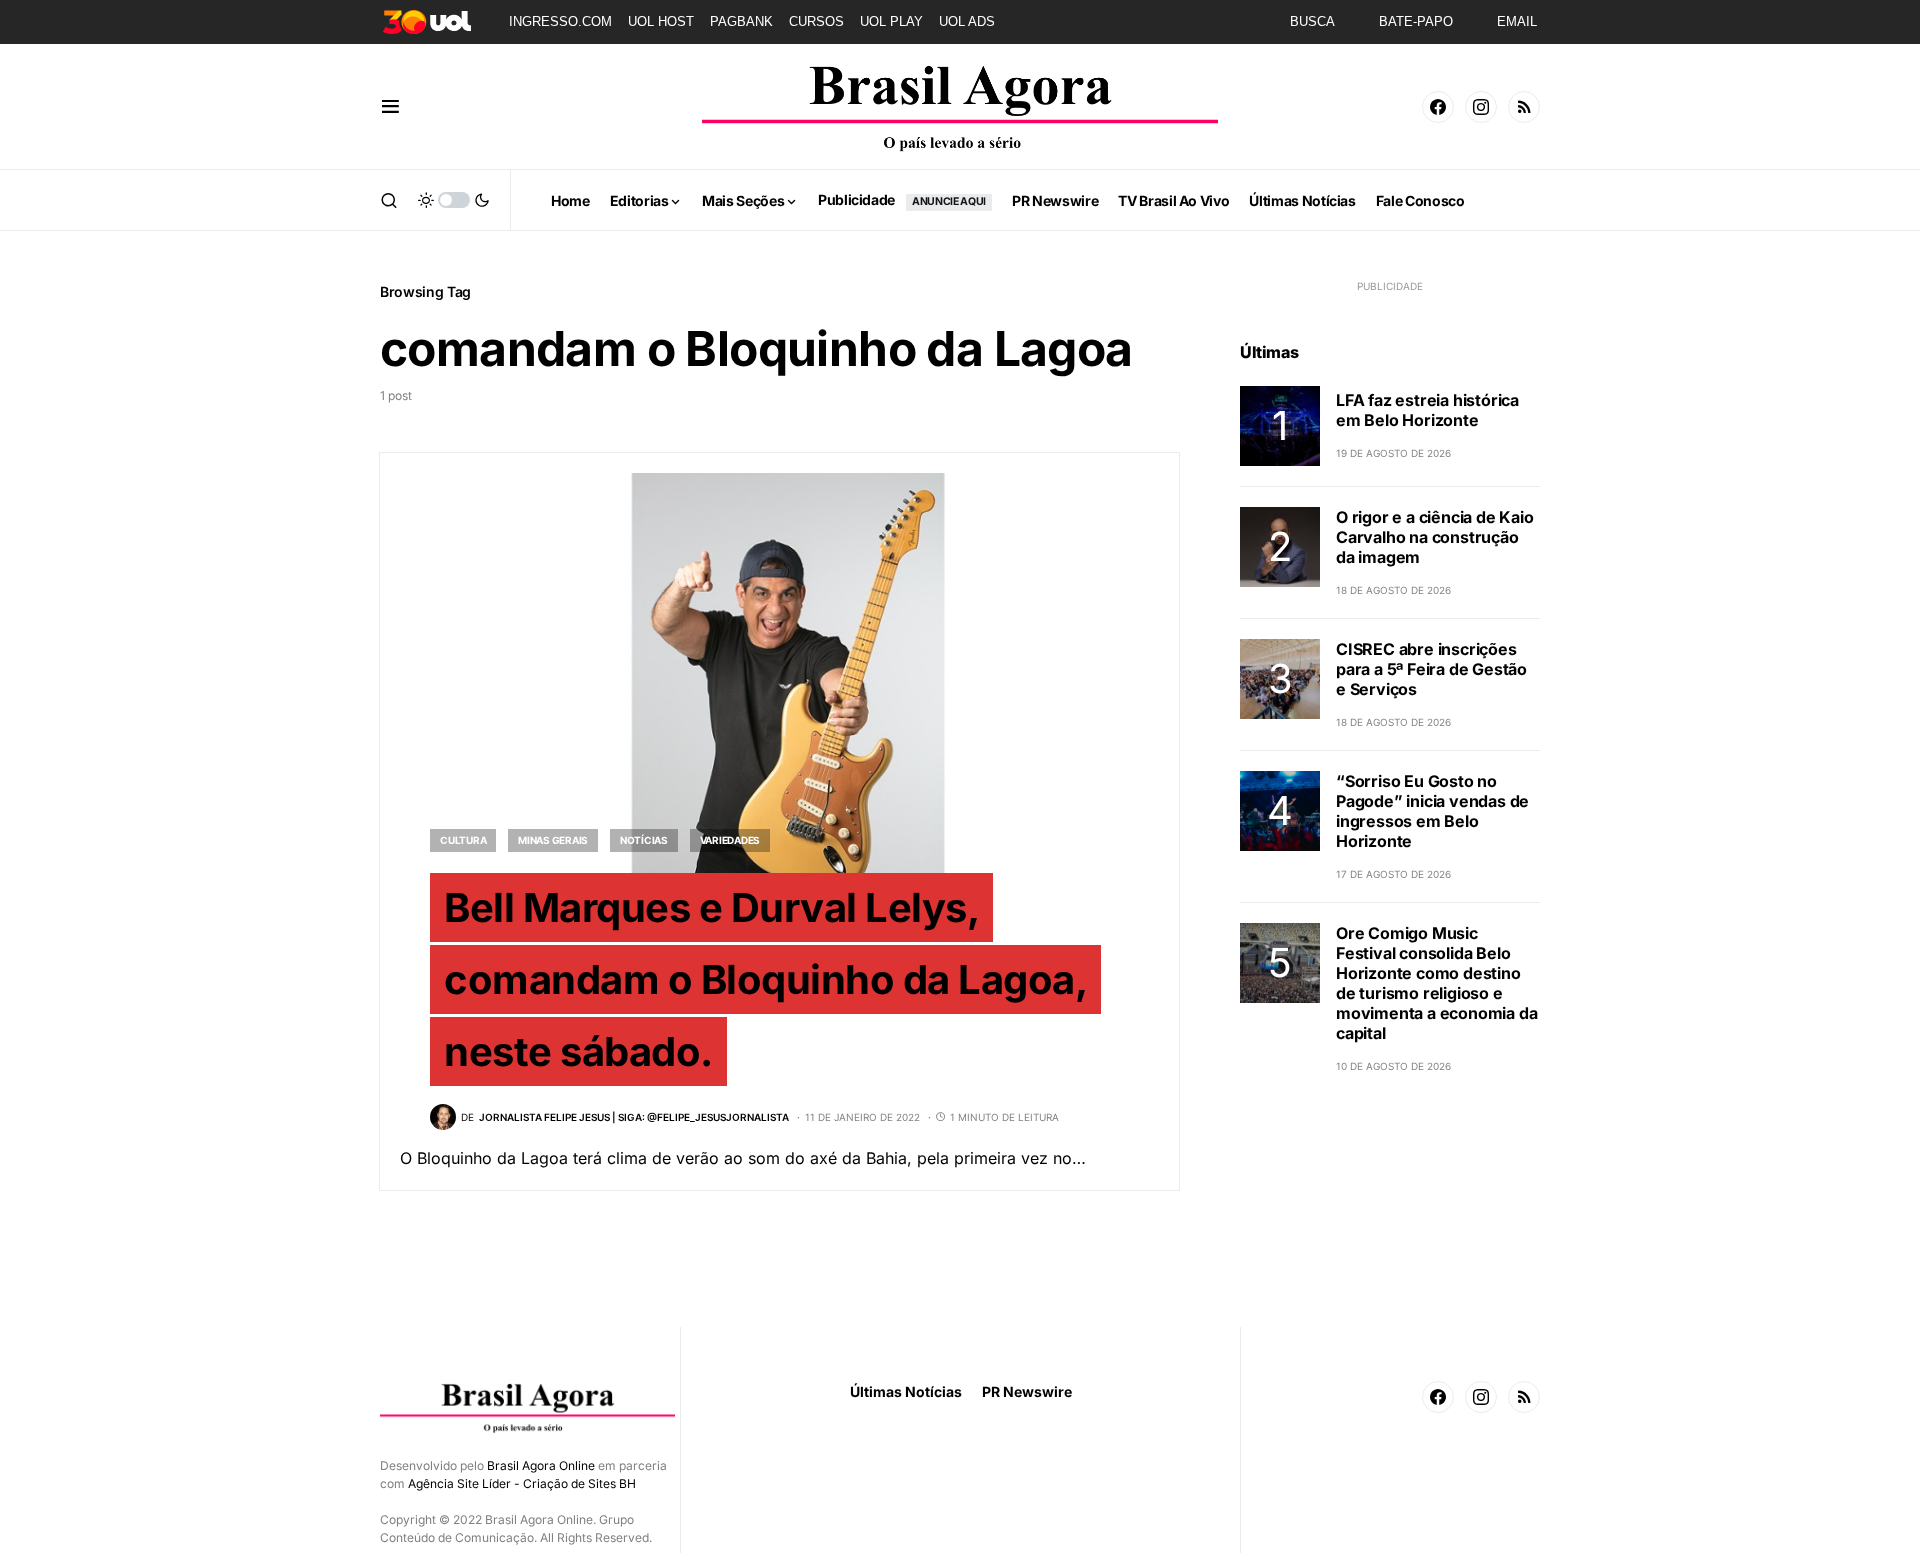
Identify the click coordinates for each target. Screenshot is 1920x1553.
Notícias (644, 840)
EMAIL (1517, 21)
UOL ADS (967, 21)
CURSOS (816, 21)
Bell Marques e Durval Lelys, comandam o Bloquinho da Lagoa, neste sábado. (765, 979)
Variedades (730, 840)
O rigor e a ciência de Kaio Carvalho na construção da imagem (1435, 537)
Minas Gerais (553, 840)
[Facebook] (1438, 107)
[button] (390, 107)
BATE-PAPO (1416, 21)
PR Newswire (1027, 1391)
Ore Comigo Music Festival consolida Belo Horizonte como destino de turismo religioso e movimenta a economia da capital (1436, 983)
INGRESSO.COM (560, 21)
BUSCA (1312, 21)
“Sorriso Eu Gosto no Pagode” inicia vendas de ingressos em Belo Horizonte (1432, 811)
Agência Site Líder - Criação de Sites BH (522, 1483)
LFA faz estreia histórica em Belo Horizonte (1427, 410)
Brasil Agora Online (541, 1465)
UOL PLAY (891, 21)
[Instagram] (1481, 107)
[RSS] (1524, 107)
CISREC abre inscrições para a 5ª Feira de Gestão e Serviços (1431, 669)
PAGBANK (741, 21)
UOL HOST (661, 21)
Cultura (463, 840)
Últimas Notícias (906, 1391)
